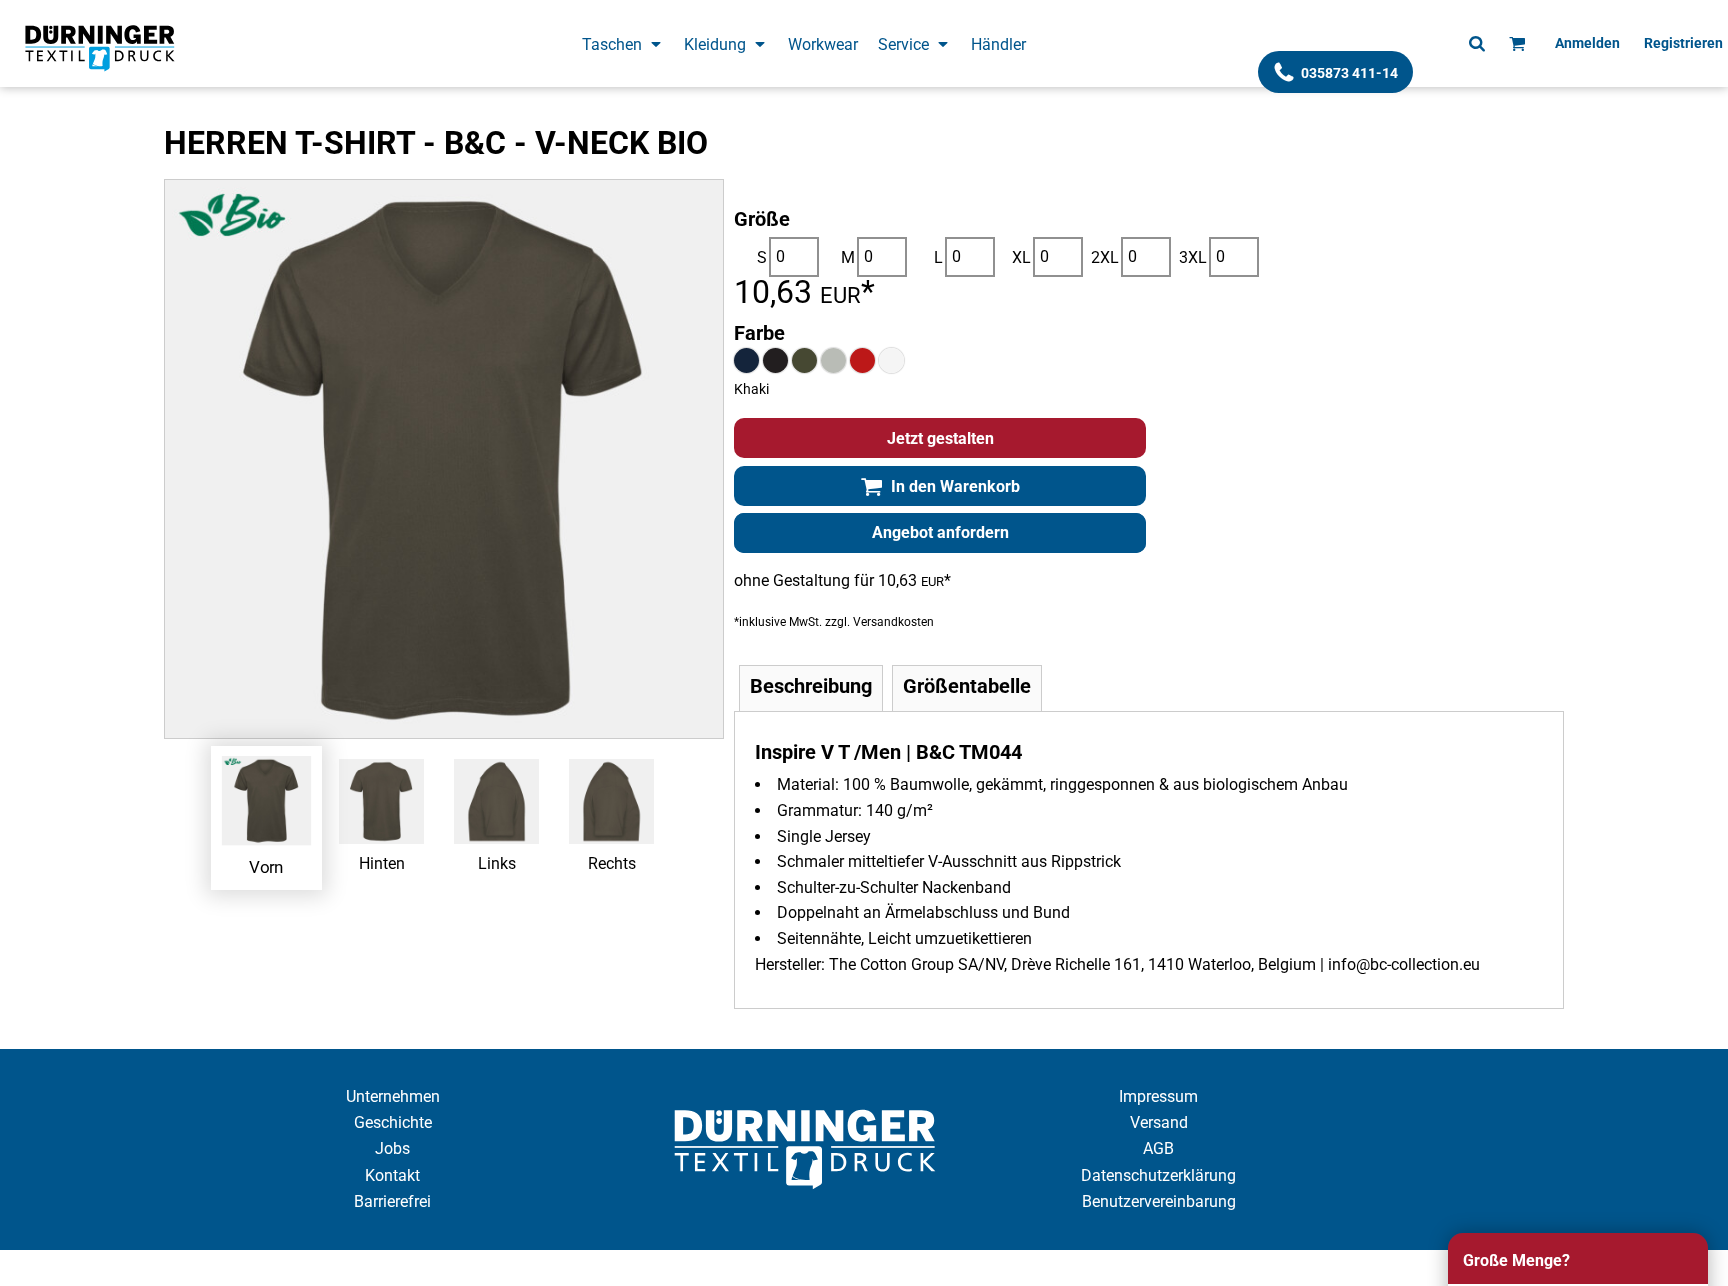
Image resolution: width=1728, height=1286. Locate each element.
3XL (1193, 257)
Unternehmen (393, 1096)
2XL (1105, 257)
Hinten (382, 863)
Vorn (266, 866)
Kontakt (392, 1175)
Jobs (392, 1148)
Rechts (612, 863)
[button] (623, 43)
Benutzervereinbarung (1159, 1201)
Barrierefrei (392, 1201)
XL (1021, 257)
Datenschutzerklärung (1158, 1175)
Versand (1159, 1122)
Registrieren (1683, 43)
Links (497, 863)
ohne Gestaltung (792, 580)
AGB (1158, 1148)
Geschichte (393, 1122)
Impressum (1158, 1096)
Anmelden (1587, 43)
